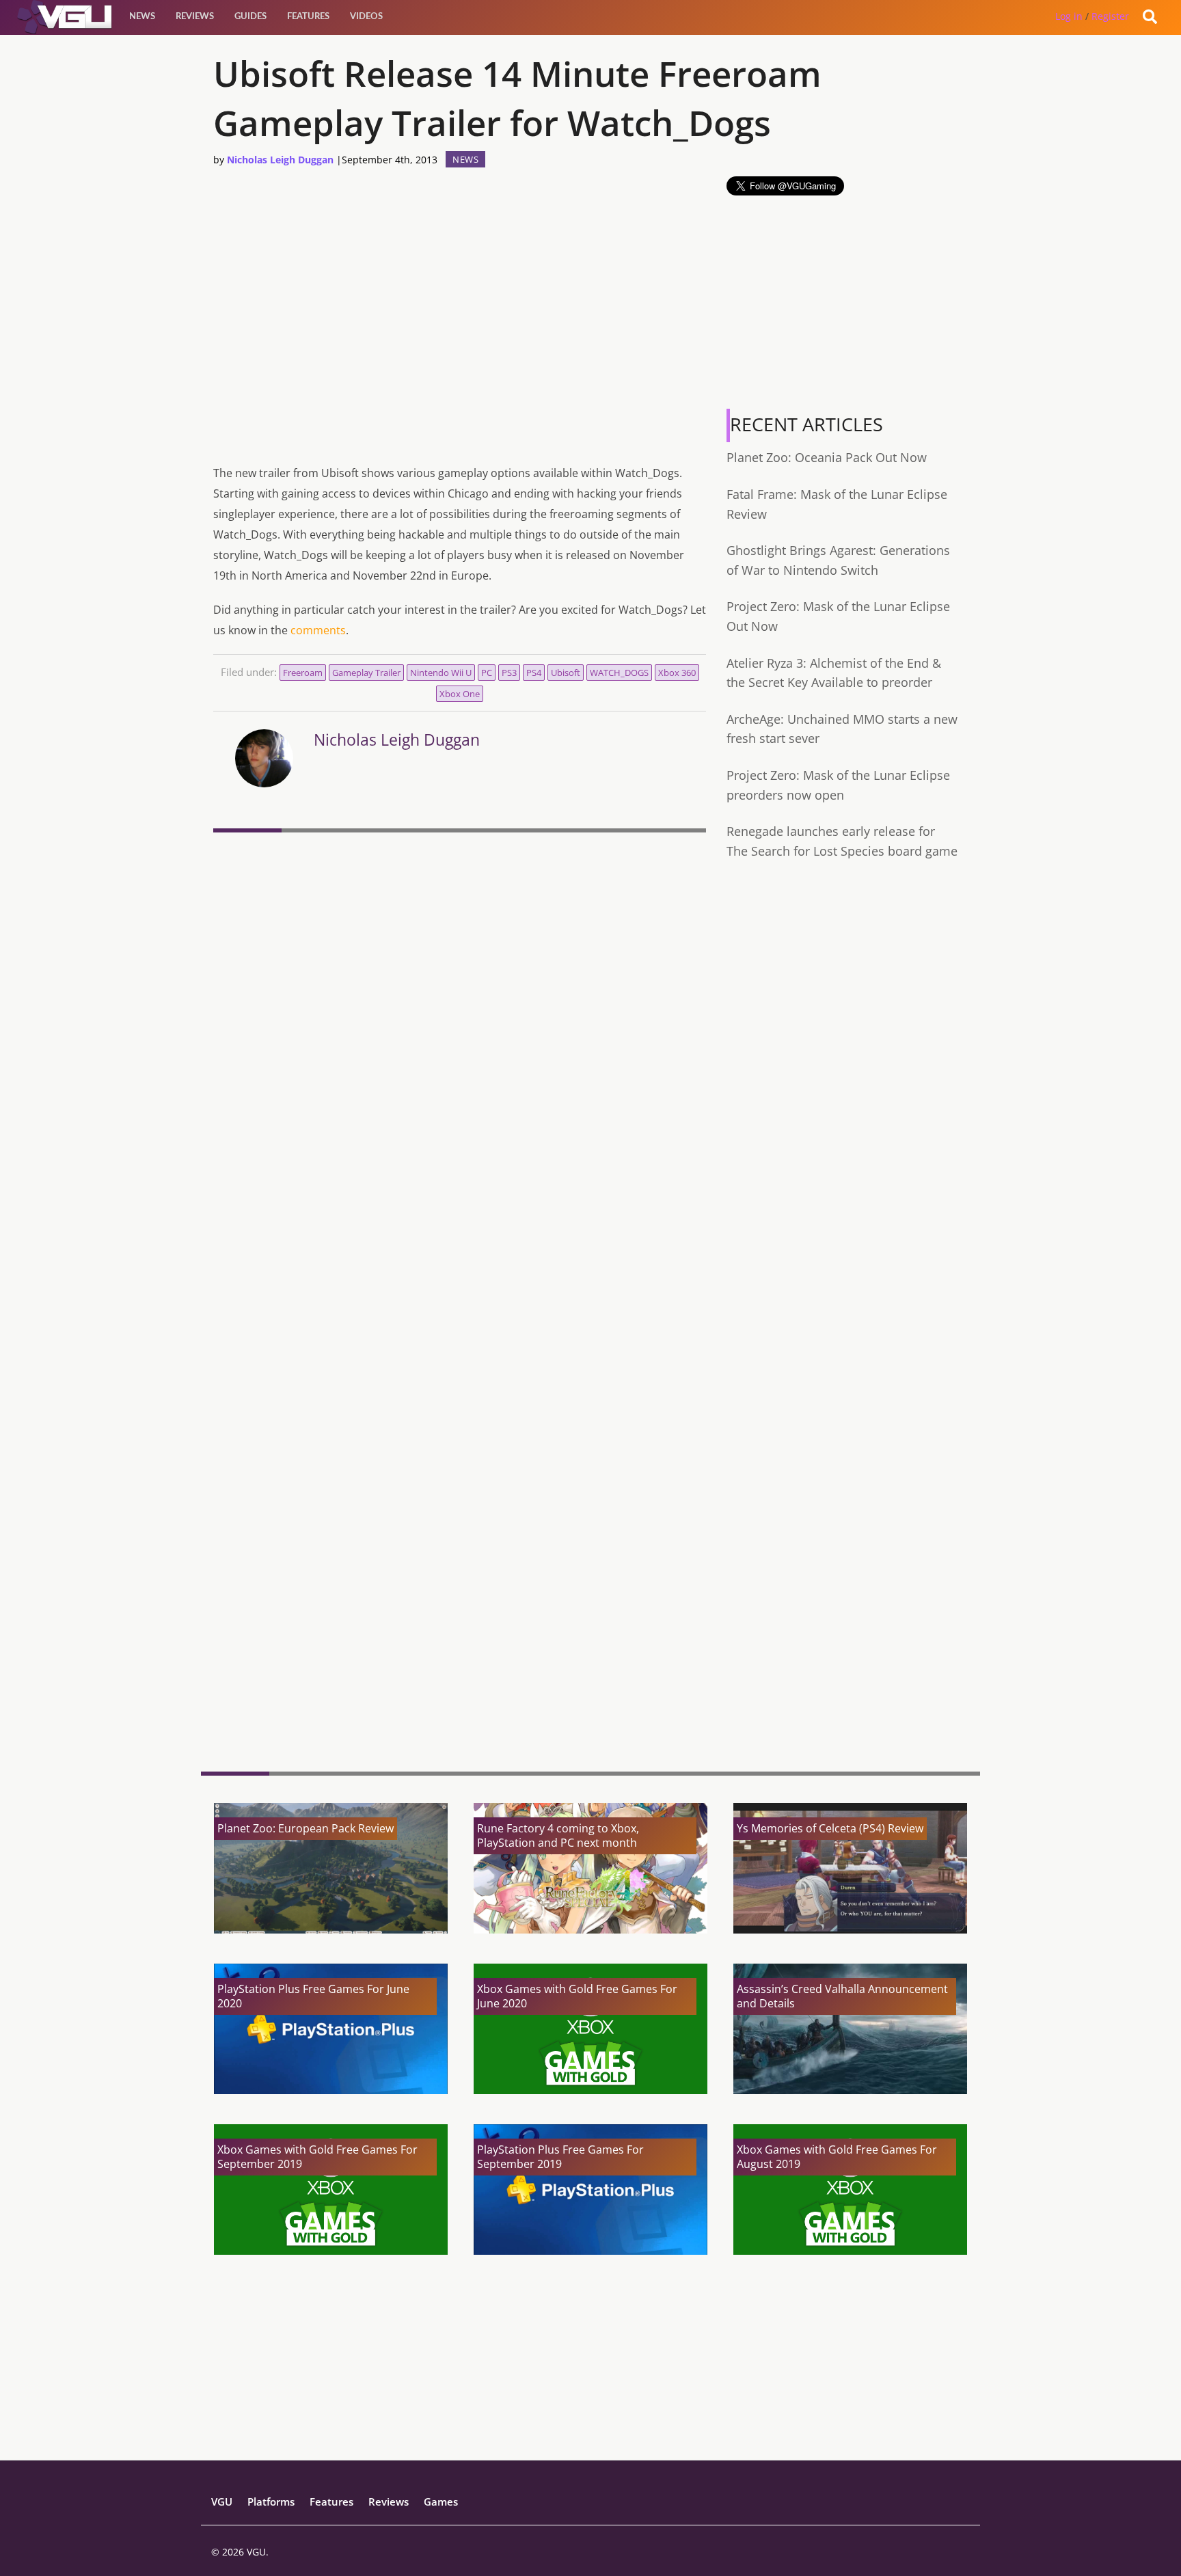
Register (1110, 16)
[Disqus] (460, 1025)
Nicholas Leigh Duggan (280, 160)
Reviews (195, 17)
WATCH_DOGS (619, 673)
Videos (366, 17)
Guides (250, 17)
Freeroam (303, 673)
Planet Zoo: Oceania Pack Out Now (827, 457)
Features (308, 17)
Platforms (271, 2502)
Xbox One (460, 694)
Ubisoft (566, 673)
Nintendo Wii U (441, 673)
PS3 (509, 673)
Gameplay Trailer (366, 673)
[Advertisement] (460, 1655)
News (142, 17)
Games (441, 2502)
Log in (1069, 16)
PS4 (534, 673)
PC (487, 673)
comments (318, 630)
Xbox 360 (677, 673)
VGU (222, 2502)
